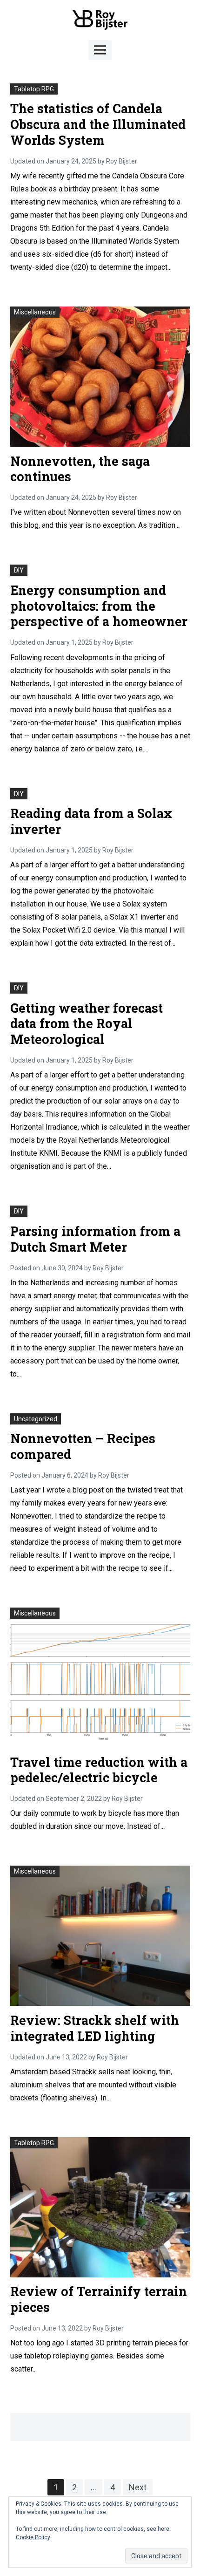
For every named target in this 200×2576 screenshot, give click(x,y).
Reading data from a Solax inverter (91, 821)
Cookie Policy (33, 2537)
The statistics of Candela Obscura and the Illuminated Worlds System (98, 124)
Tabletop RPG (34, 89)
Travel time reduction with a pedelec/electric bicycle (99, 1770)
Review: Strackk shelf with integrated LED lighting (95, 2028)
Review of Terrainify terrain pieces (99, 2299)
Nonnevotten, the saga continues (80, 469)
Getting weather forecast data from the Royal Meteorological (87, 1024)
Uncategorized (36, 1419)
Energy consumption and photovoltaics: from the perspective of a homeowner (99, 606)
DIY (19, 570)
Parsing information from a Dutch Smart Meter (95, 1239)
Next (138, 2487)
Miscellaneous (35, 312)
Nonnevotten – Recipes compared (83, 1446)
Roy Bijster (122, 161)
